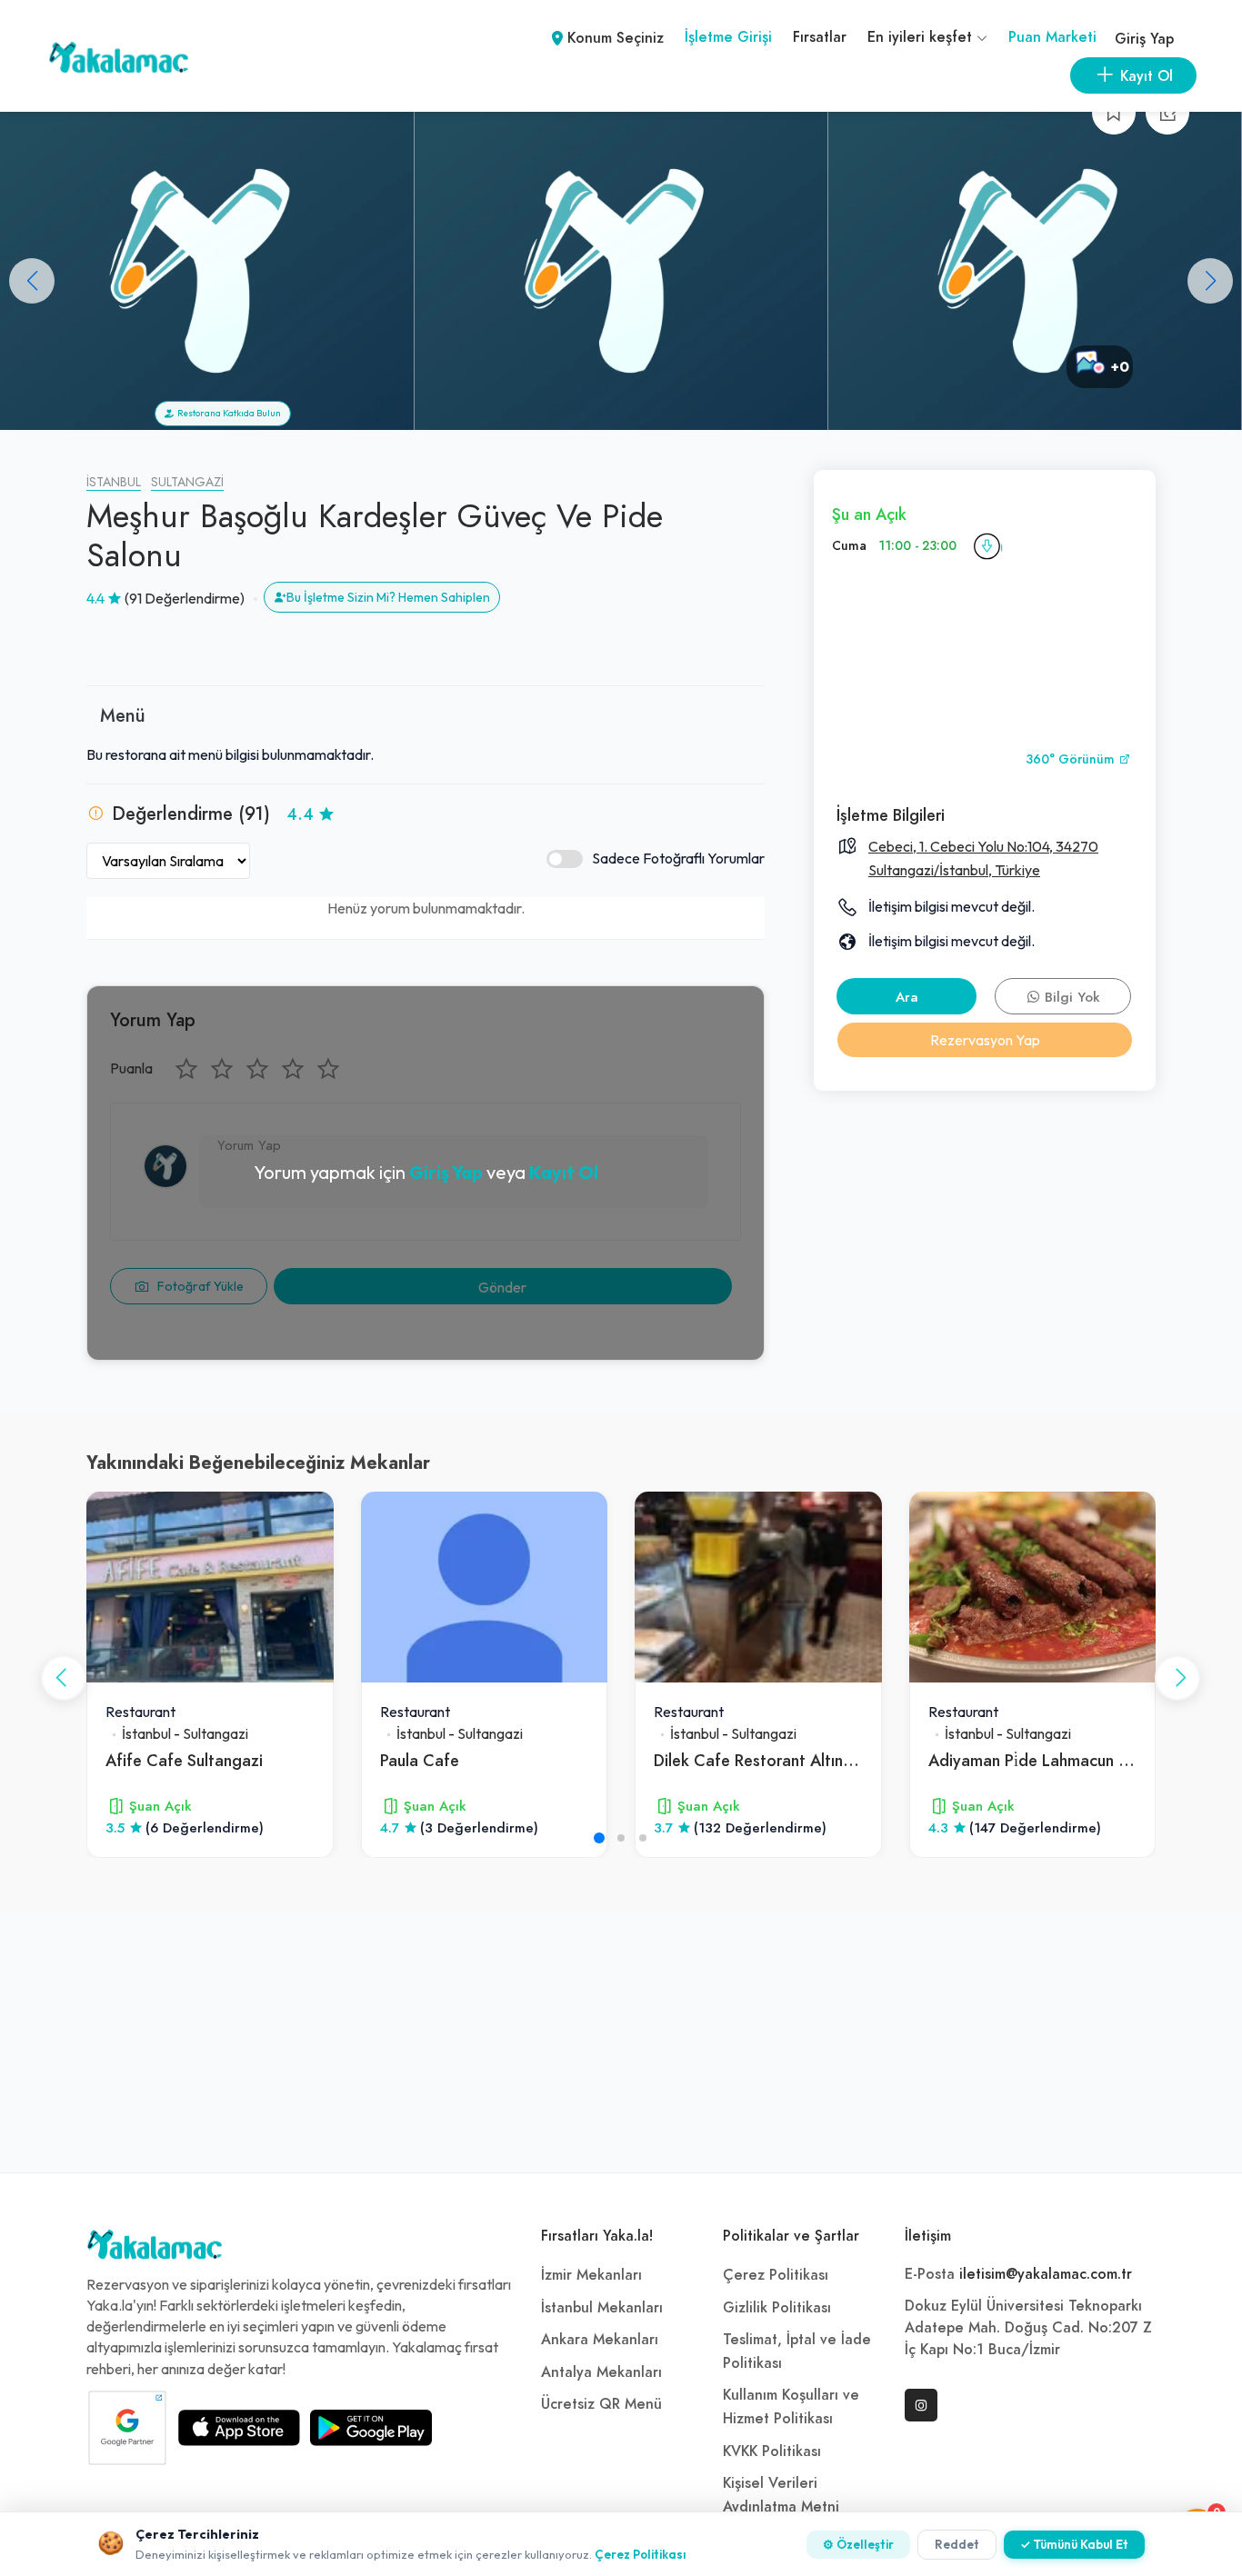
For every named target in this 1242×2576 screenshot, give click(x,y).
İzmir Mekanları (591, 2275)
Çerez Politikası (776, 2275)
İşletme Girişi (728, 37)
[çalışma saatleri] (987, 546)
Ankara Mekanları (600, 2340)
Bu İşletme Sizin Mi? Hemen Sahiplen (388, 597)
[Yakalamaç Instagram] (921, 2405)
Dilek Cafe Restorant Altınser (759, 1760)
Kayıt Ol (564, 1172)
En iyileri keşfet (922, 37)
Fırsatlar (820, 37)
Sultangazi (187, 482)
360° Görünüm (1072, 759)
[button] (1210, 281)
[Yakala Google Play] (371, 2428)
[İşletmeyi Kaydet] (1114, 113)
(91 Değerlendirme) (185, 598)
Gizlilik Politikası (777, 2308)
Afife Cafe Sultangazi (184, 1760)
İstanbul (114, 482)
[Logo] (155, 2249)
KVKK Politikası (772, 2451)
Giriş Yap (1144, 39)
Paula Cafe (420, 1760)
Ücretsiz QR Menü (601, 2404)
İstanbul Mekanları (602, 2308)
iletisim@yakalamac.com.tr (1046, 2274)
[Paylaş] (1167, 113)
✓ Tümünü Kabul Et (1074, 2544)
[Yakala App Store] (239, 2428)
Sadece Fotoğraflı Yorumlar (678, 858)
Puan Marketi (1052, 37)
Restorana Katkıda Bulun (227, 413)
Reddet (957, 2544)
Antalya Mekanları (601, 2372)
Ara (907, 997)
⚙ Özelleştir (858, 2544)
